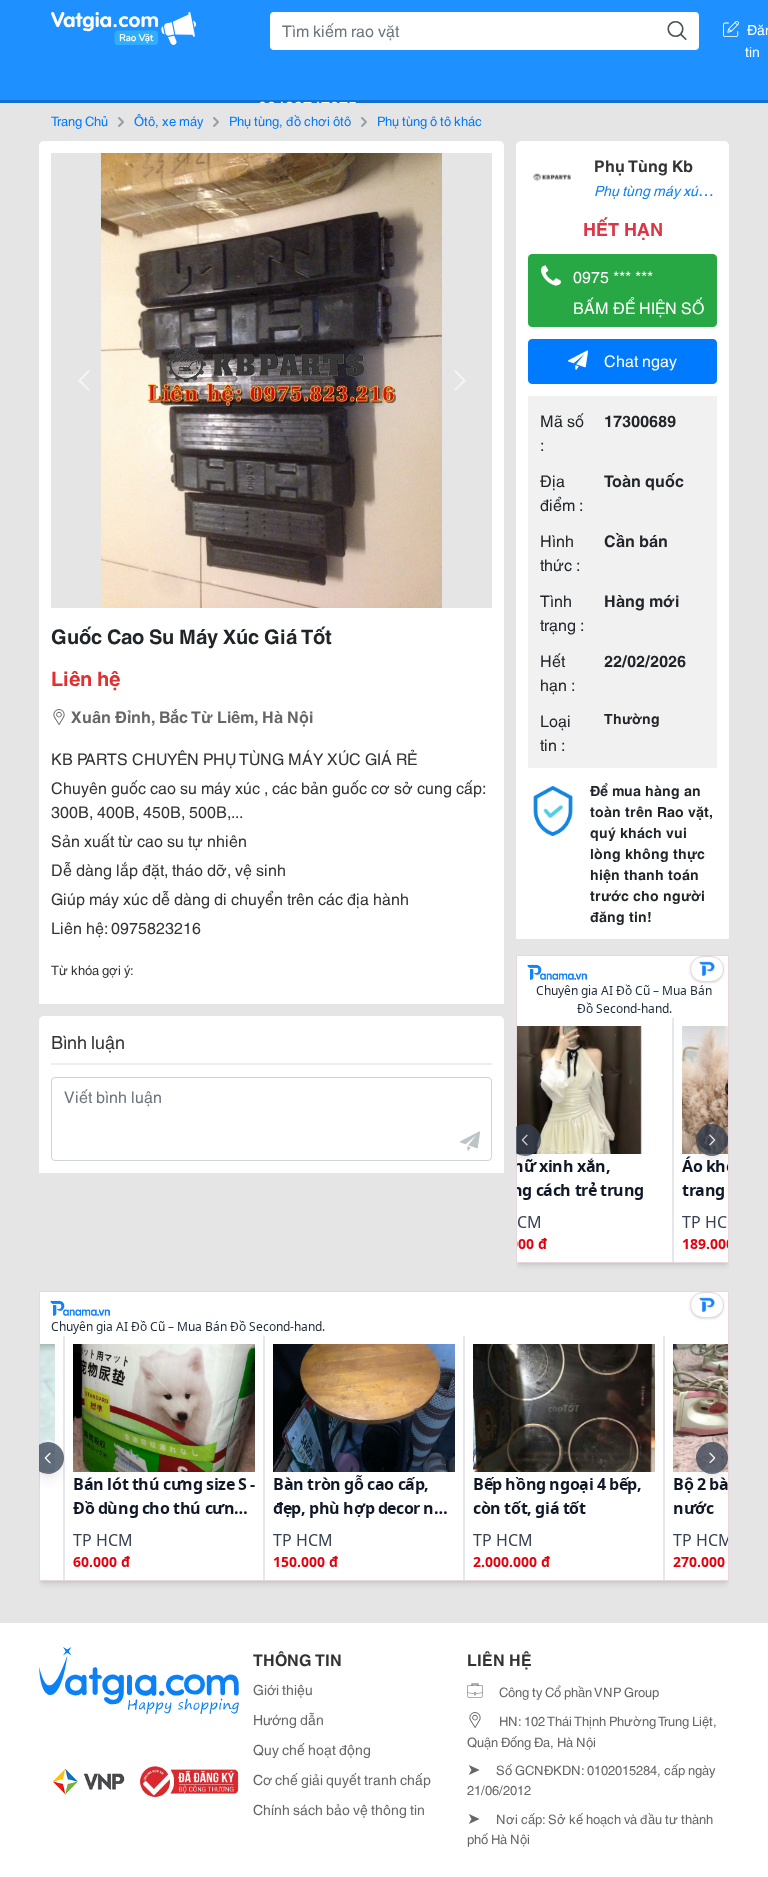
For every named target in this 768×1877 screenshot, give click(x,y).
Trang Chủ (79, 120)
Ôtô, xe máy (168, 120)
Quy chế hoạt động (312, 1749)
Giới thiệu (283, 1689)
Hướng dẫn (288, 1719)
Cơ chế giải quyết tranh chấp (342, 1779)
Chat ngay (640, 359)
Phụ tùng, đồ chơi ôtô (290, 120)
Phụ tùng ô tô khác (429, 120)
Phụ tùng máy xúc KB (660, 190)
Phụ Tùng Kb (643, 164)
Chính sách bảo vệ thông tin (339, 1809)
